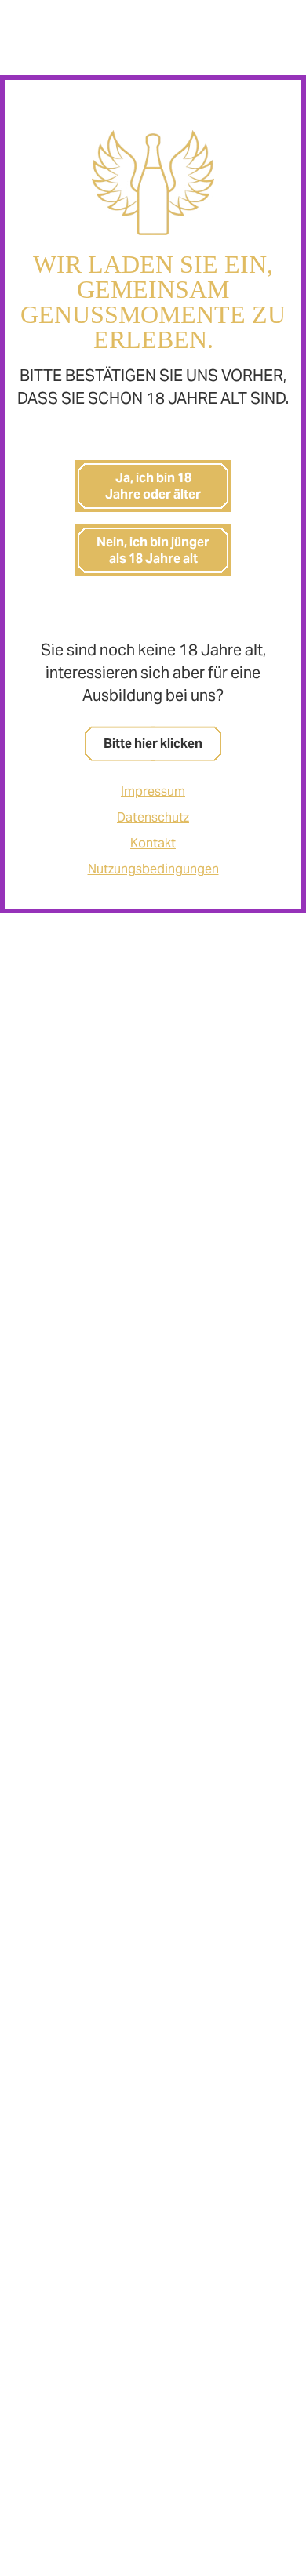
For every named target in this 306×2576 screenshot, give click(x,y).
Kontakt (153, 843)
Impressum (153, 791)
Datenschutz (153, 817)
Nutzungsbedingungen (153, 869)
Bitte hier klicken (153, 744)
